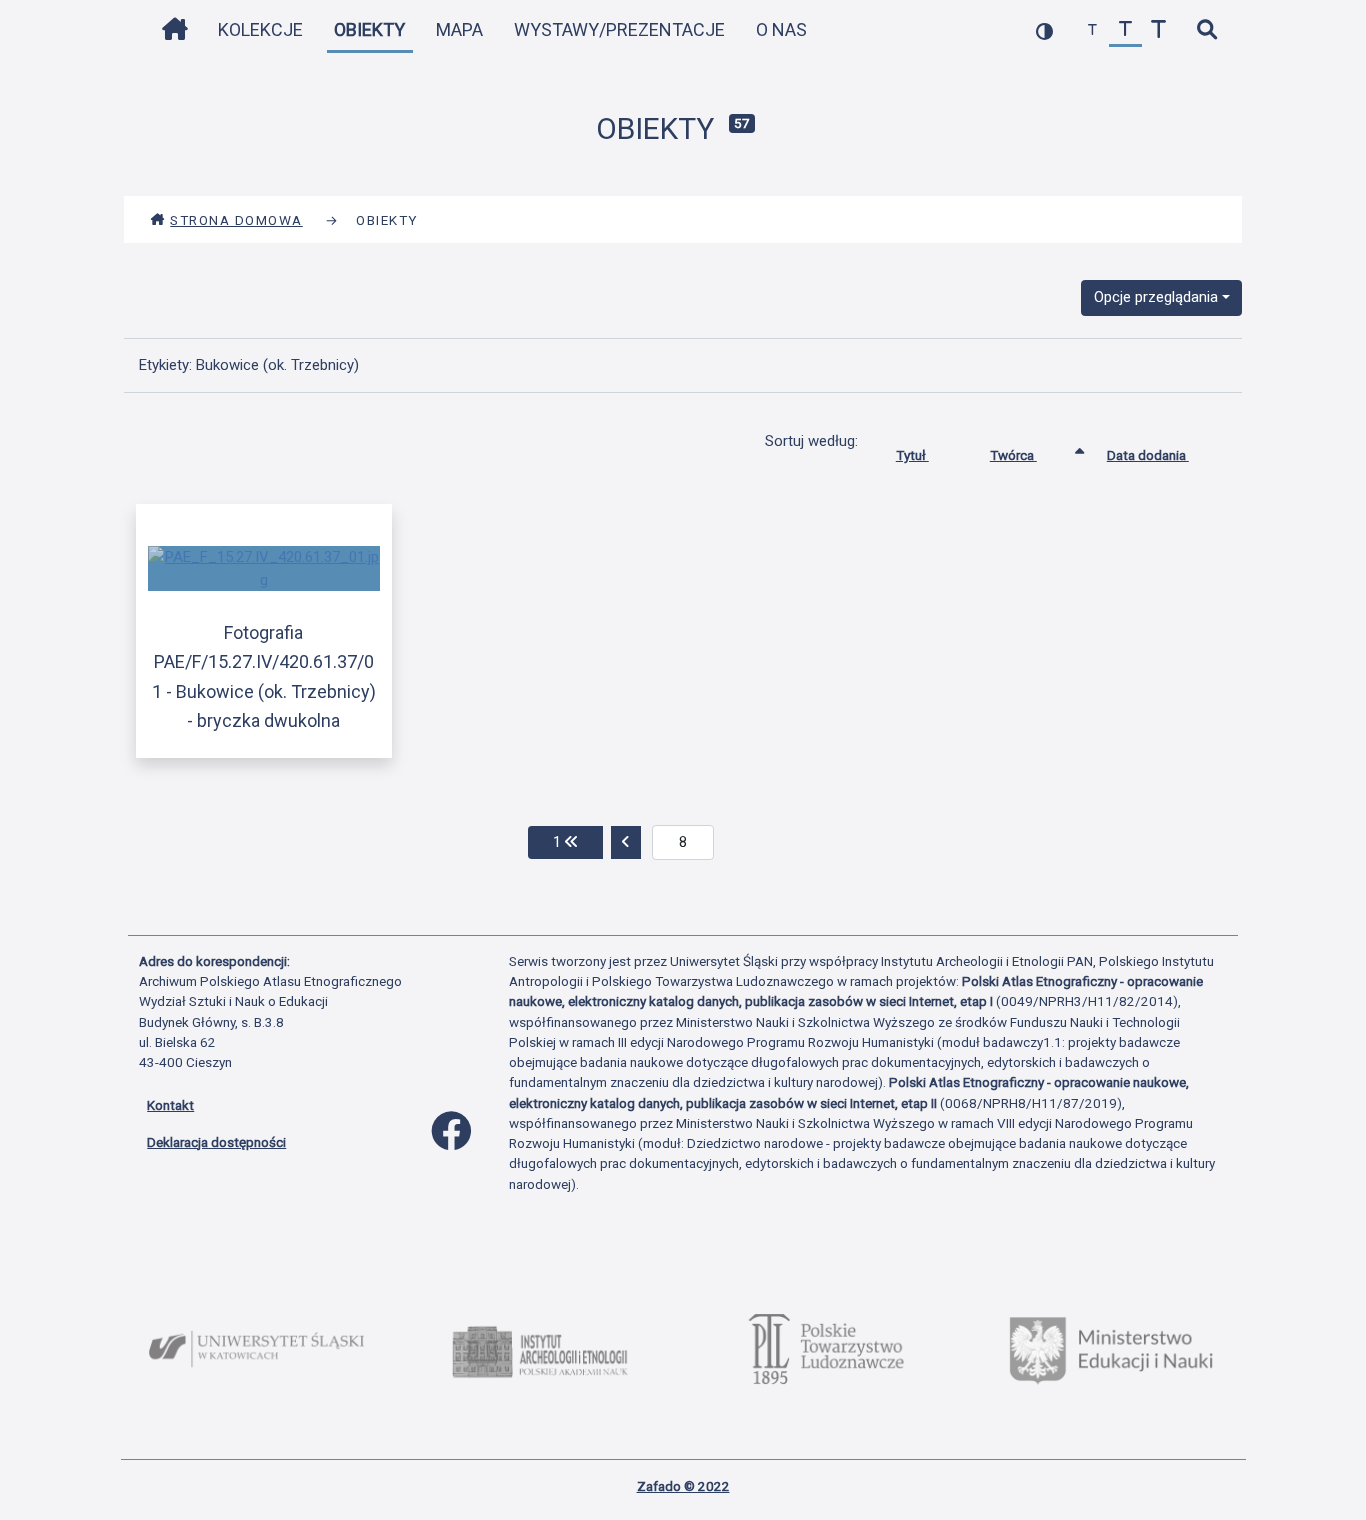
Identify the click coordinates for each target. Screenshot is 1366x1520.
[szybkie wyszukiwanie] (1206, 30)
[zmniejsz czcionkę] (1092, 30)
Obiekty (369, 29)
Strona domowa (236, 220)
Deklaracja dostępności (216, 1142)
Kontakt (170, 1105)
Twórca (1013, 455)
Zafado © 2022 (683, 1486)
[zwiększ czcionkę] (1158, 30)
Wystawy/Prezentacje (619, 29)
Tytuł (912, 455)
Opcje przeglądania (1156, 297)
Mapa (459, 29)
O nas (781, 29)
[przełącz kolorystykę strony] (1044, 30)
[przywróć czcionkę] (1125, 30)
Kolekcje (260, 29)
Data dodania (1148, 455)
